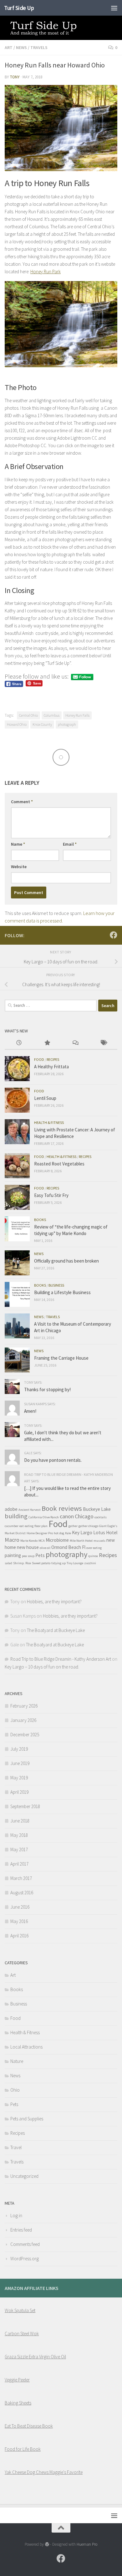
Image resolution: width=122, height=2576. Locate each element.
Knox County (42, 724)
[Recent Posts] (19, 1043)
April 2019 (19, 1792)
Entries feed (21, 2230)
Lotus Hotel (105, 1533)
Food (39, 1059)
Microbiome (57, 1540)
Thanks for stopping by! (47, 1389)
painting (13, 1555)
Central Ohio (28, 715)
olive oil (45, 1548)
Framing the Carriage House (61, 1358)
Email (70, 844)
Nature (17, 2061)
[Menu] (114, 8)
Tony (15, 77)
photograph (67, 724)
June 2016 (20, 1907)
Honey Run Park (46, 272)
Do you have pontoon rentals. (53, 1460)
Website (19, 867)
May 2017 (19, 1849)
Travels (39, 47)
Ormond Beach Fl (68, 1547)
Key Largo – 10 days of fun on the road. (42, 1667)
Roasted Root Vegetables (59, 1164)
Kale (68, 1533)
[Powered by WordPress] (47, 2544)
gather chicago (88, 1526)
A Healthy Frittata (51, 1067)
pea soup (28, 1556)
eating (29, 1526)
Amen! (30, 1411)
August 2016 (22, 1893)
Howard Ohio (17, 724)
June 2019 (20, 1763)
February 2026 (24, 1706)
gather (73, 1526)
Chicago (84, 1516)
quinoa (93, 1556)
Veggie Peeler (17, 2380)
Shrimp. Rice (22, 1563)
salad (8, 1563)
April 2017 (19, 1864)
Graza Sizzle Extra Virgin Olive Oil (35, 2357)
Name (18, 844)
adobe (11, 1509)
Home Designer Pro (40, 1533)
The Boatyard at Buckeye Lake (56, 1630)
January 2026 (23, 1720)
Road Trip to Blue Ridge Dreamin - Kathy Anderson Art (61, 1659)
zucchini (90, 1563)
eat (22, 1526)
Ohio (15, 2090)
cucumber (12, 1526)
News (21, 47)
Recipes (53, 1059)
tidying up (58, 1563)
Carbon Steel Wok (22, 2334)
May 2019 (19, 1778)
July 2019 (19, 1749)
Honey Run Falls (77, 715)
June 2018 (20, 1821)
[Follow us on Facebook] (114, 935)
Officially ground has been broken (66, 1261)
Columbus (52, 715)
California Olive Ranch (44, 1517)
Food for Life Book (23, 2449)
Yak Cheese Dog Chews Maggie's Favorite (44, 2472)
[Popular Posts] (47, 1043)
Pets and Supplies (27, 2119)
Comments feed (25, 2244)
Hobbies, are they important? (54, 1602)
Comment (22, 802)
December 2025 (25, 1735)
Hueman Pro (87, 2544)
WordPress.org (25, 2259)
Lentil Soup (45, 1098)
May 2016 (19, 1921)
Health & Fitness (49, 1122)
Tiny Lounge (75, 1563)
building (16, 1516)
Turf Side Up (19, 8)
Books (40, 1220)
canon (67, 1516)
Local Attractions (26, 2047)
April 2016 (19, 1936)
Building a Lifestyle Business (62, 1292)
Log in (16, 2215)
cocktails (101, 1517)
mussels (99, 1541)
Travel (16, 2147)
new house (28, 1547)
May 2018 (19, 1835)
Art (9, 47)
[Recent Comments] (75, 1043)
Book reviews (62, 1508)
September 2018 (25, 1806)
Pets (40, 1555)
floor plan (41, 1526)
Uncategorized (24, 2176)
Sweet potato (41, 1563)
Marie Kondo (29, 1541)
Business (56, 1285)
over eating (94, 1548)
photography (66, 1554)
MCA (42, 1541)
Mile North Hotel (81, 1541)
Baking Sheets (18, 2403)
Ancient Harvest (30, 1510)
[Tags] (103, 1043)
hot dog (59, 1533)
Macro (12, 1540)
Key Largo (82, 1533)
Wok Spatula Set (20, 2310)
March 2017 (21, 1878)
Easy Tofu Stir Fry (51, 1195)
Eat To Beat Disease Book (29, 2426)
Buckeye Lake (97, 1509)
